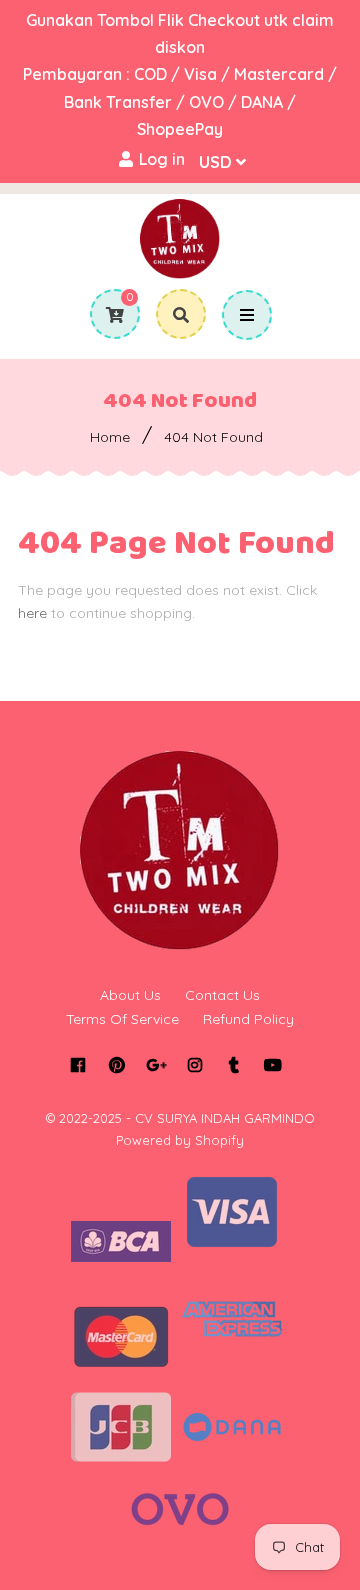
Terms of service (122, 1019)
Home (110, 437)
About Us (130, 995)
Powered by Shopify (180, 1140)
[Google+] (155, 1065)
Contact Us (222, 995)
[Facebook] (77, 1065)
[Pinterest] (116, 1065)
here (32, 613)
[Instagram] (194, 1065)
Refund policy (248, 1019)
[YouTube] (272, 1065)
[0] (107, 315)
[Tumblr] (233, 1065)
